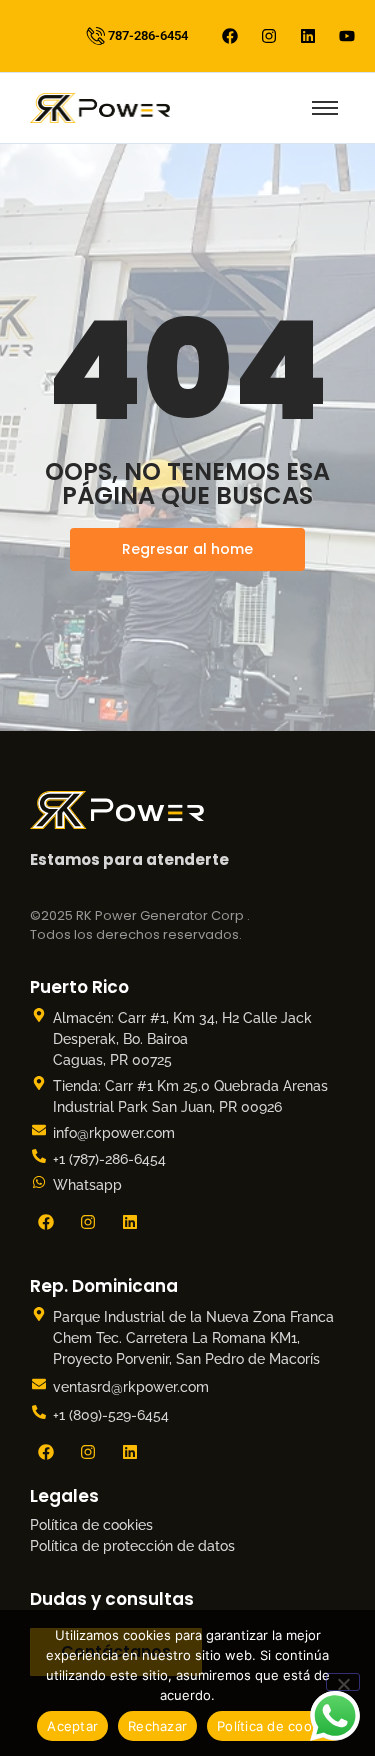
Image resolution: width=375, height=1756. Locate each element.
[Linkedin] (308, 36)
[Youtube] (347, 36)
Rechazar (157, 1726)
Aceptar (72, 1726)
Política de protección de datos (132, 1546)
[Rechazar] (343, 1682)
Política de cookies (91, 1525)
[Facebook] (230, 36)
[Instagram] (269, 36)
